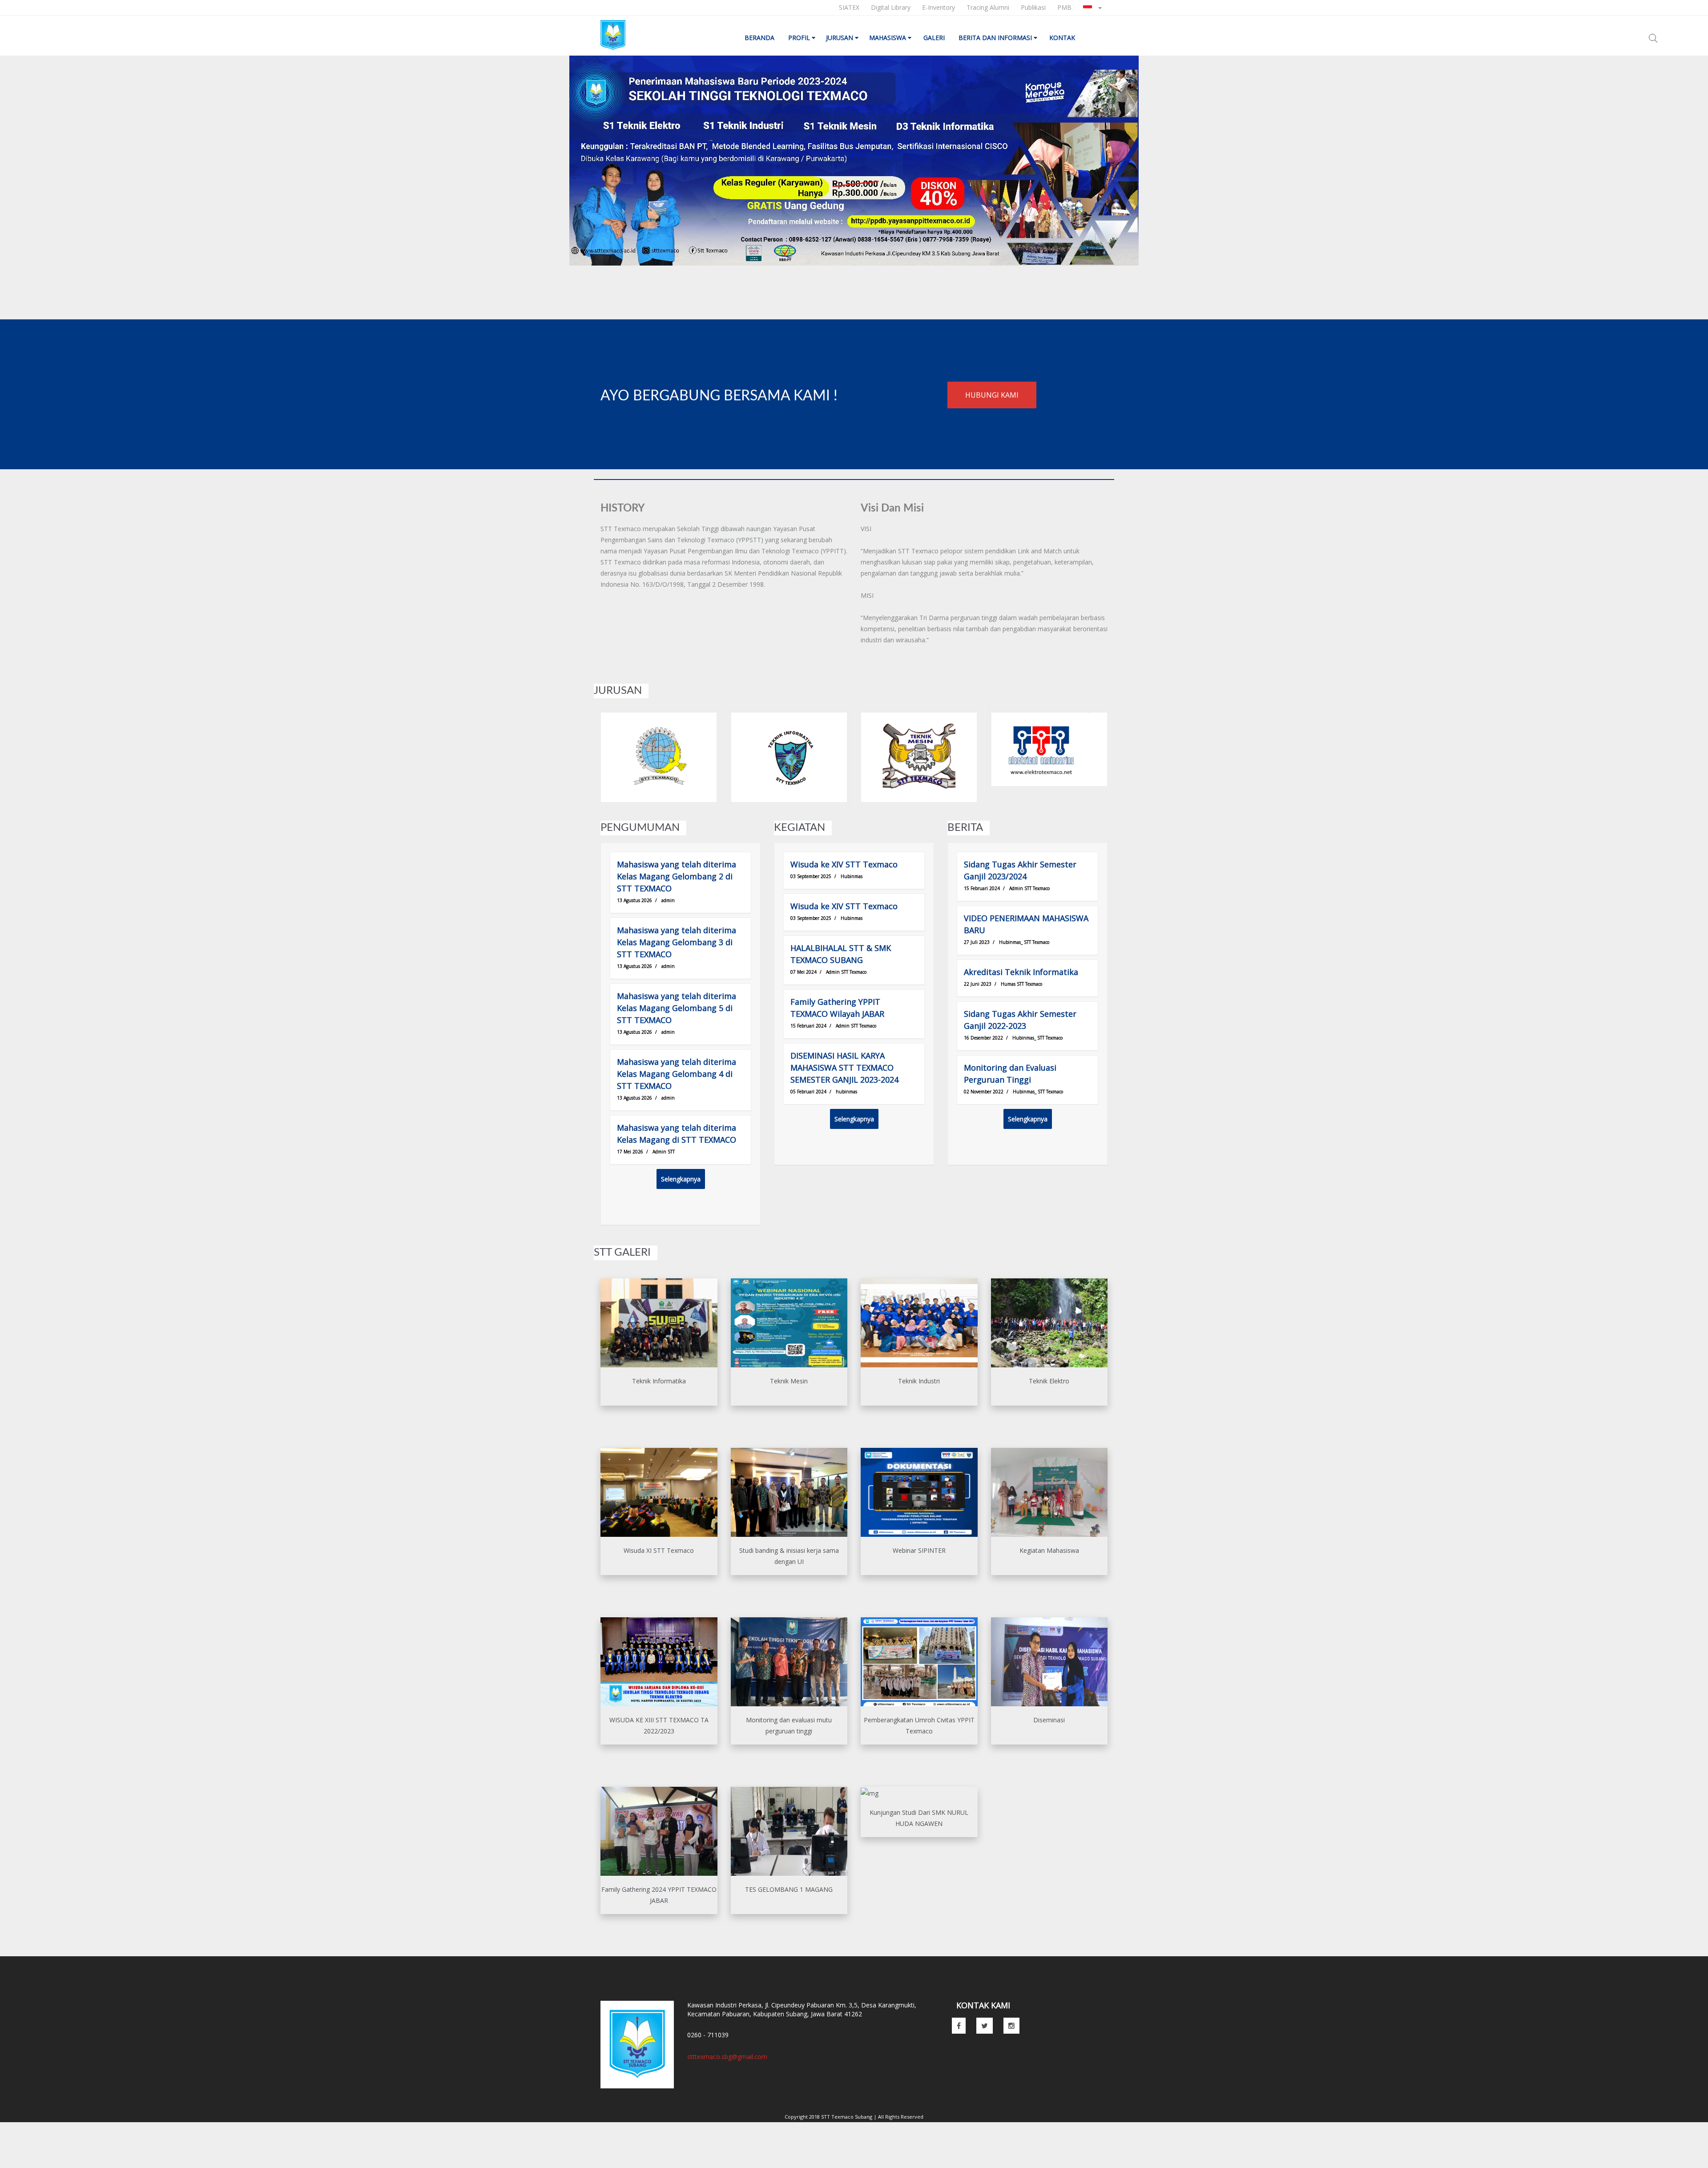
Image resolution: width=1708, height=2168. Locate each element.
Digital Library (891, 7)
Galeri (935, 38)
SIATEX (849, 7)
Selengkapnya (681, 1179)
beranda (760, 38)
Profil (800, 38)
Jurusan (840, 38)
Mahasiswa (888, 38)
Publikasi (1033, 7)
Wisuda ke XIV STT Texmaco (844, 864)
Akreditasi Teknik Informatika (1021, 972)
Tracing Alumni (988, 7)
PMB (1064, 7)
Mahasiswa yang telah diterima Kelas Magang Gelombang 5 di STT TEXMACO (677, 1008)
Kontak (1063, 38)
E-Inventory (939, 7)
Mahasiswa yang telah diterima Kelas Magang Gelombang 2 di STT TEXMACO (677, 876)
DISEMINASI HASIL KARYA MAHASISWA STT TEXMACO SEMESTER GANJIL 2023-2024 (844, 1068)
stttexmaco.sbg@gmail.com (727, 2057)
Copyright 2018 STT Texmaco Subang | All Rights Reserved (854, 2117)
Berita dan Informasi (996, 38)
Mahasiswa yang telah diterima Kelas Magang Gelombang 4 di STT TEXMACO (677, 1074)
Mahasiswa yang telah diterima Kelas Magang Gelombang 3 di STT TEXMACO (677, 942)
